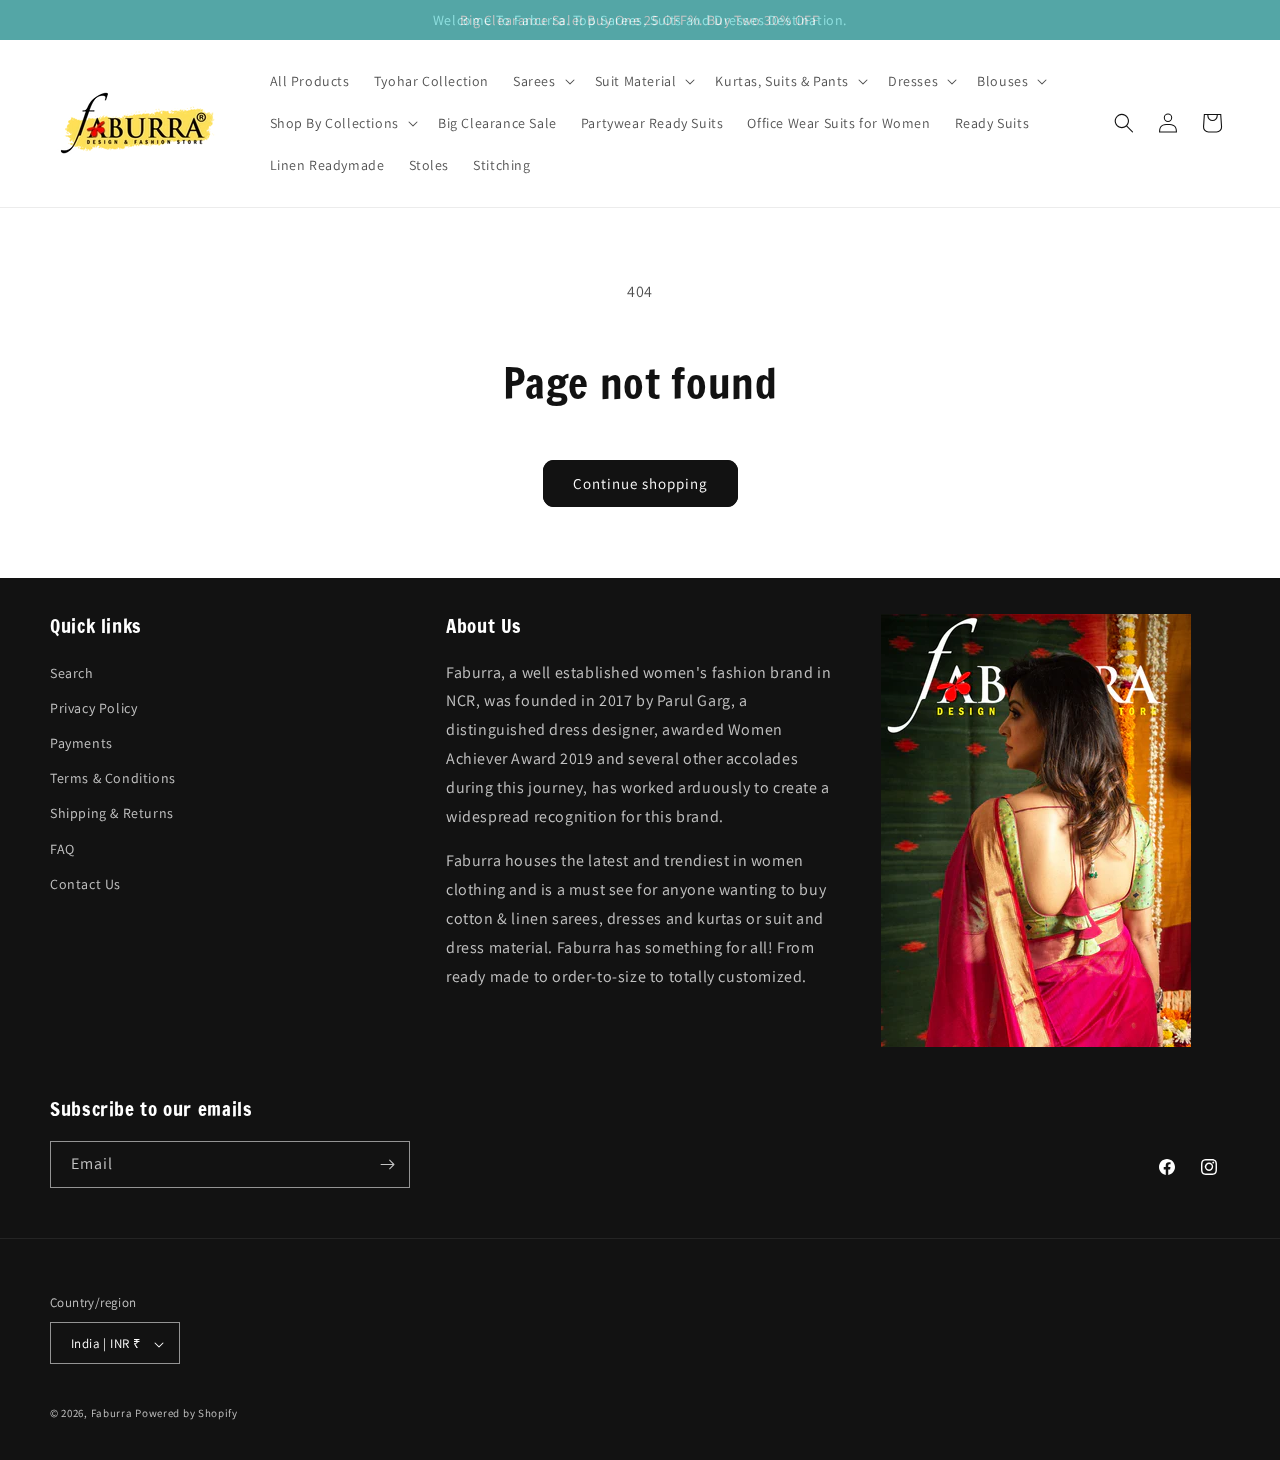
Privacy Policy (93, 707)
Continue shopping (640, 483)
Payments (81, 742)
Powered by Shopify (186, 1414)
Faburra (112, 1414)
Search (72, 672)
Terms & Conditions (113, 778)
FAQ (62, 848)
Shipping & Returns (112, 813)
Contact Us (85, 883)
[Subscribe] (387, 1164)
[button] (542, 81)
